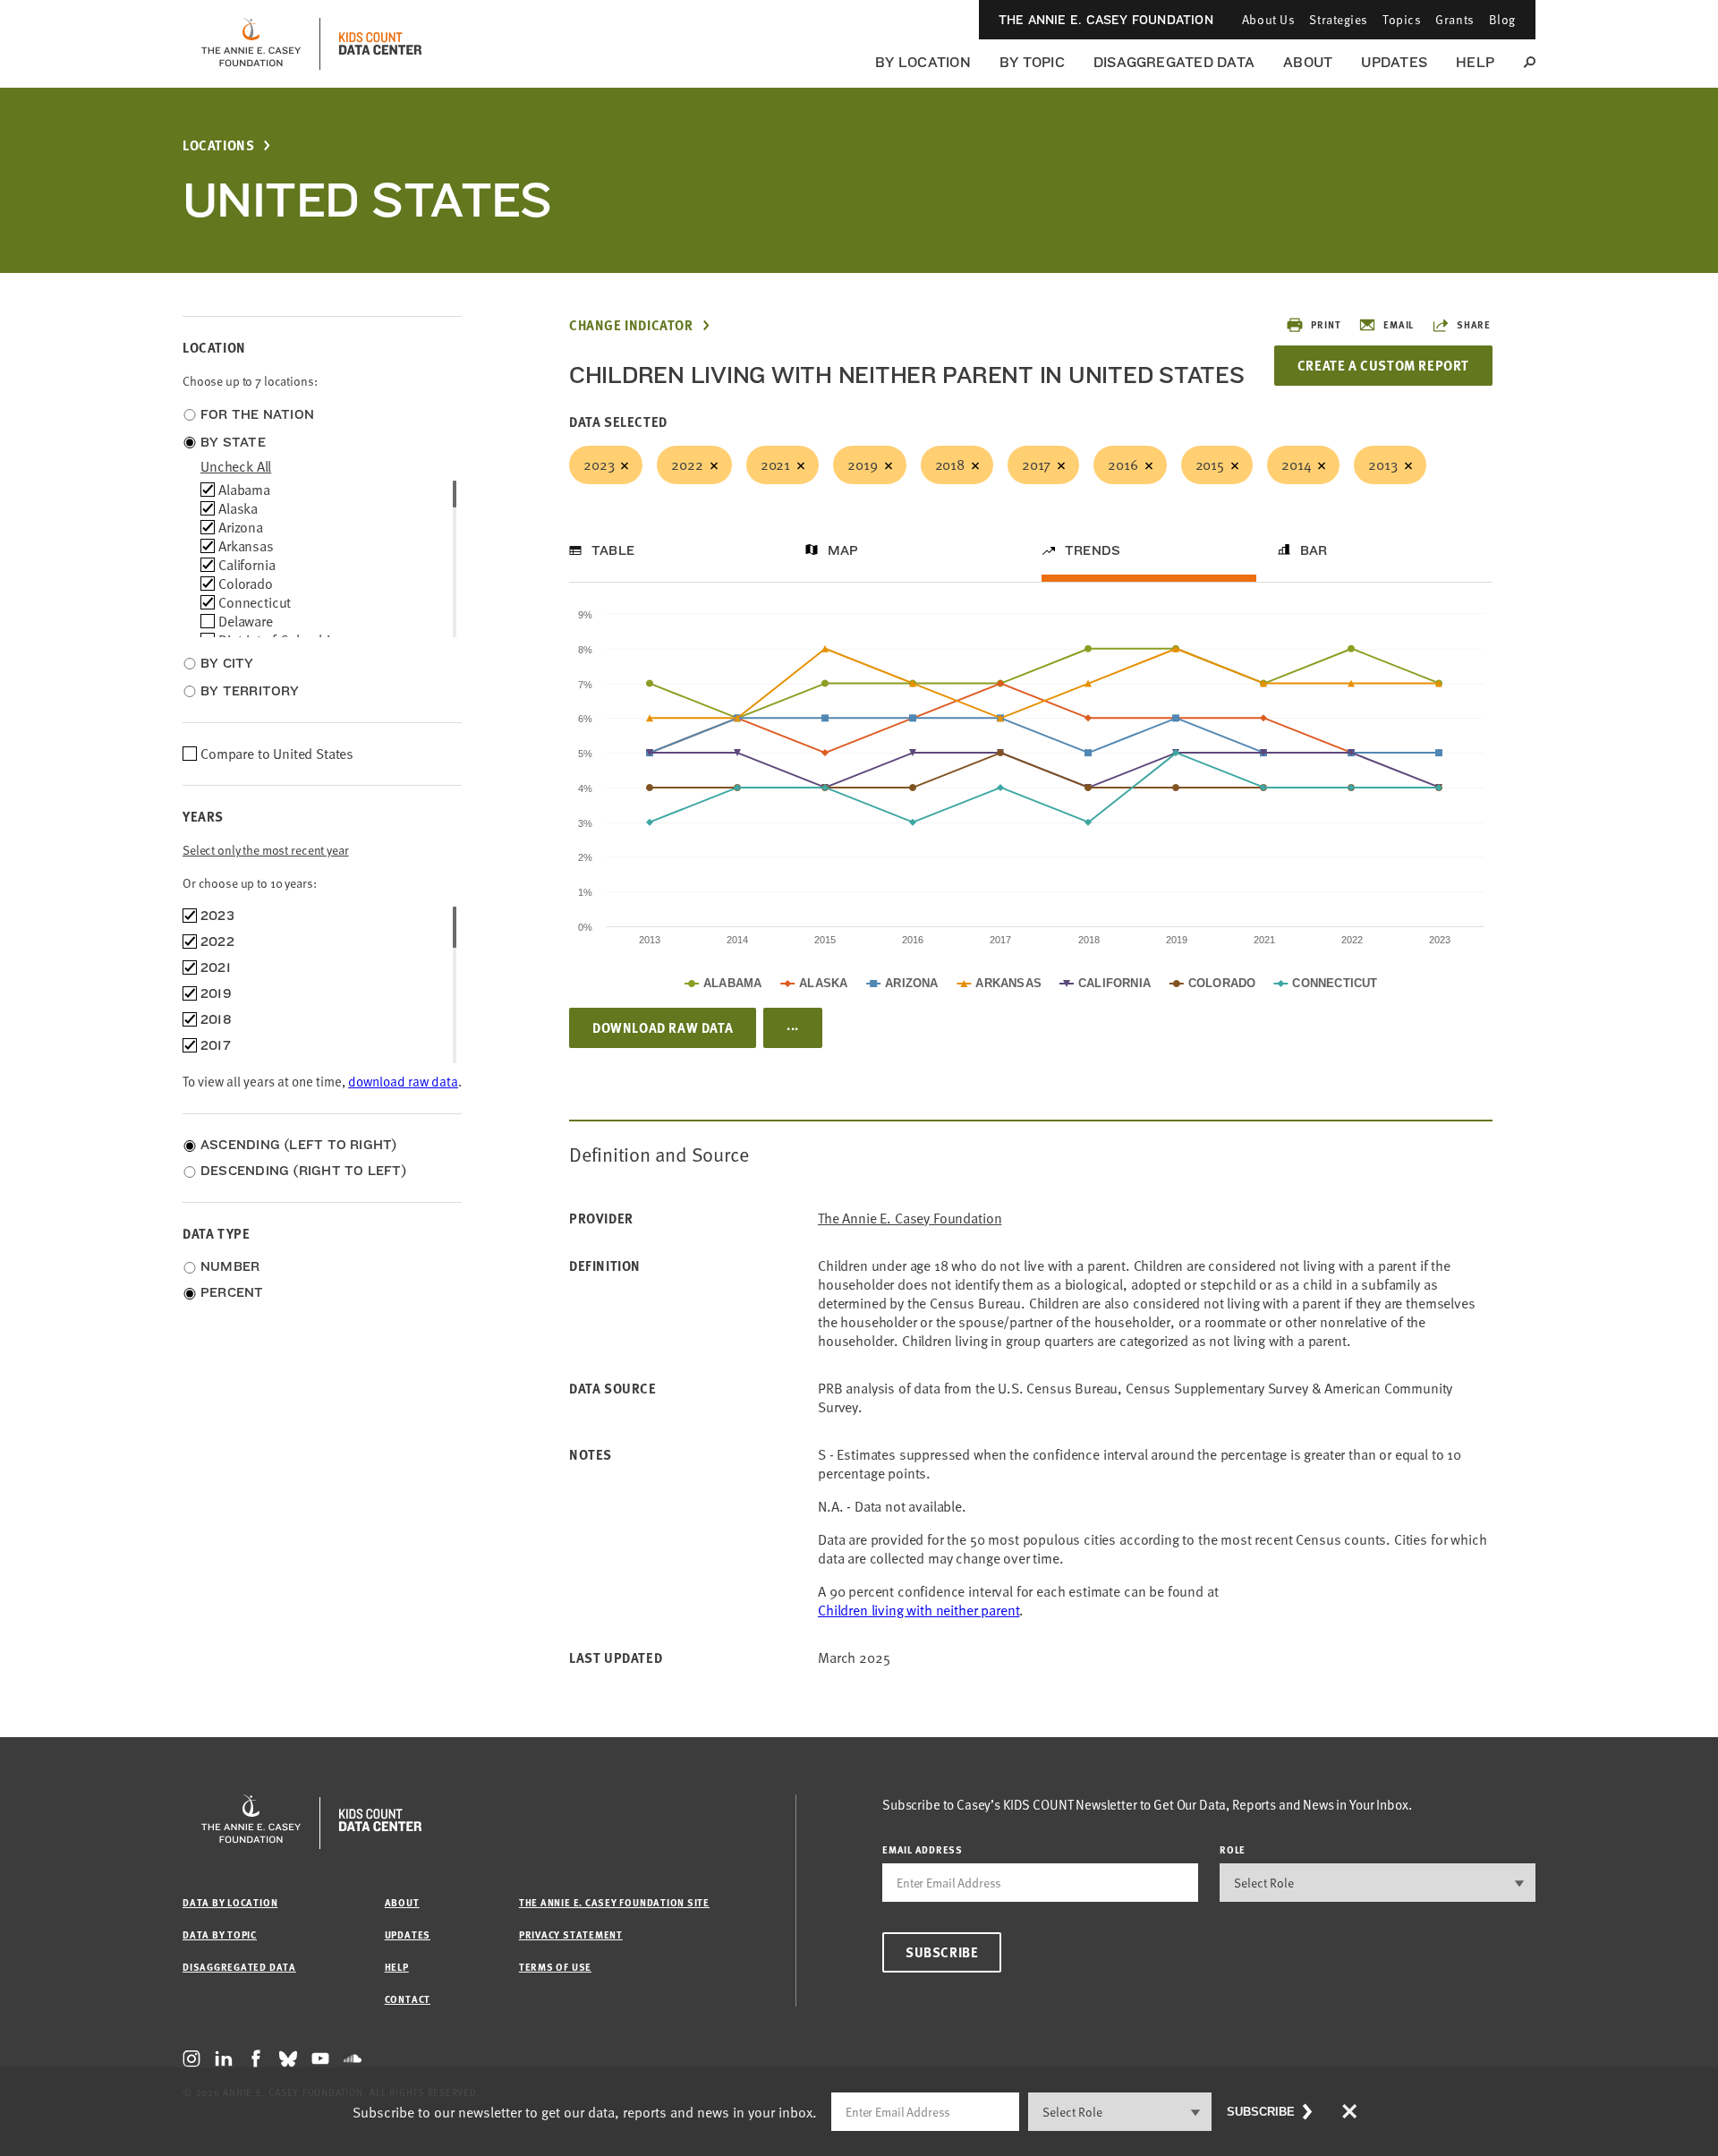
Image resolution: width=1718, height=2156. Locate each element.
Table (613, 550)
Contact (408, 1999)
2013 (1382, 464)
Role (1233, 1849)
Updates (1394, 62)
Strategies (1339, 19)
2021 (775, 464)
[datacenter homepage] (380, 44)
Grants (1454, 19)
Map (843, 550)
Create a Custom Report (1383, 365)
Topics (1402, 19)
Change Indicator (631, 325)
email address (923, 1849)
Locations (218, 145)
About (1308, 62)
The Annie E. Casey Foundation (1106, 20)
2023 (599, 464)
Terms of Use (555, 1967)
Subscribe (942, 1952)
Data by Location (230, 1902)
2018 (950, 464)
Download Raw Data (663, 1027)
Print (1326, 324)
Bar (1314, 550)
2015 (1210, 464)
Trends (1093, 550)
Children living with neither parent (919, 1610)
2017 (1036, 464)
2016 (1123, 464)
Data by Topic (220, 1934)
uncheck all (236, 466)
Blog (1502, 19)
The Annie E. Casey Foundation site (614, 1902)
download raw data (403, 1081)
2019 (862, 464)
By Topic (1032, 62)
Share (1474, 324)
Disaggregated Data (1174, 62)
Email (1399, 324)
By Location (923, 62)
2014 (1296, 464)
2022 (687, 464)
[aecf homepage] (251, 44)
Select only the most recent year (266, 850)
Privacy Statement (571, 1934)
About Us (1268, 19)
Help (1475, 62)
